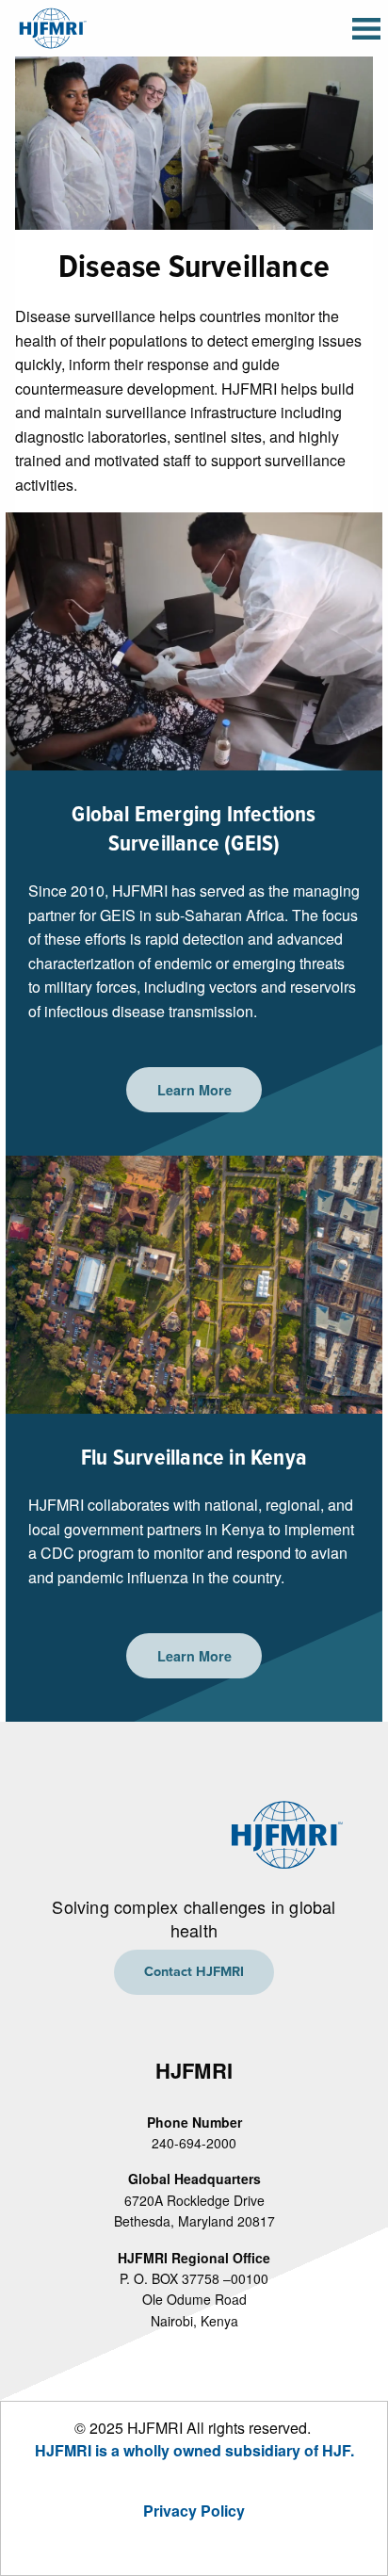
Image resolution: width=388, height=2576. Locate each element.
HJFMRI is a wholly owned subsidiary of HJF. (194, 2450)
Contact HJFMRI (194, 1972)
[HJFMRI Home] (51, 26)
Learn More (194, 1090)
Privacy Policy (194, 2511)
